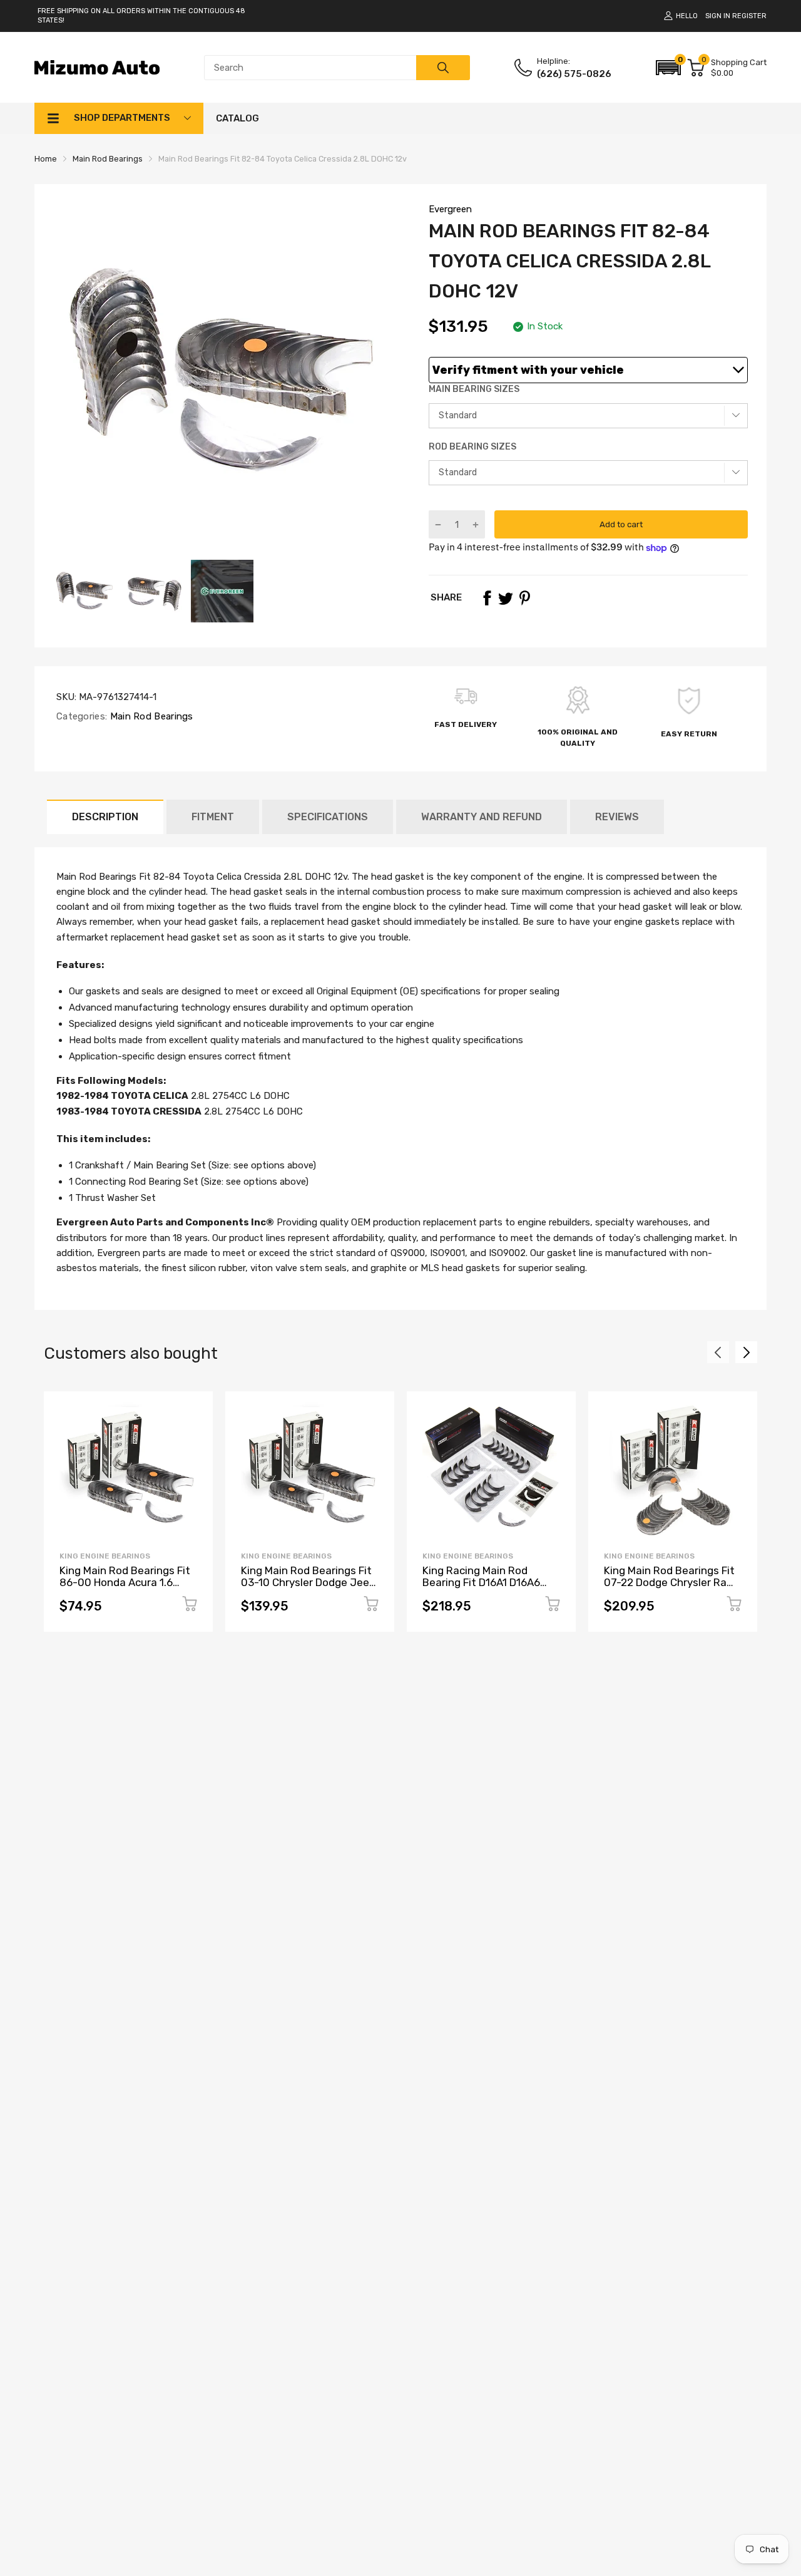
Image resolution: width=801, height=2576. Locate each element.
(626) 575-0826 (574, 74)
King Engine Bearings (105, 1556)
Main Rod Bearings (150, 716)
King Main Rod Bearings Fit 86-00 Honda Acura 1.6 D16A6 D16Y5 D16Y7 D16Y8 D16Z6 (125, 1588)
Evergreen (450, 209)
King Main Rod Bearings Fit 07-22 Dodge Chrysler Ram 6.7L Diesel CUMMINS (670, 1582)
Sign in (718, 16)
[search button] (443, 68)
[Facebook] (487, 598)
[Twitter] (506, 598)
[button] (668, 68)
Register (749, 16)
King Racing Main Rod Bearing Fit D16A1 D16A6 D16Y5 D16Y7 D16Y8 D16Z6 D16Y (487, 1588)
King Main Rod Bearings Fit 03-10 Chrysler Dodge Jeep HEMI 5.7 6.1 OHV (308, 1582)
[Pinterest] (524, 598)
